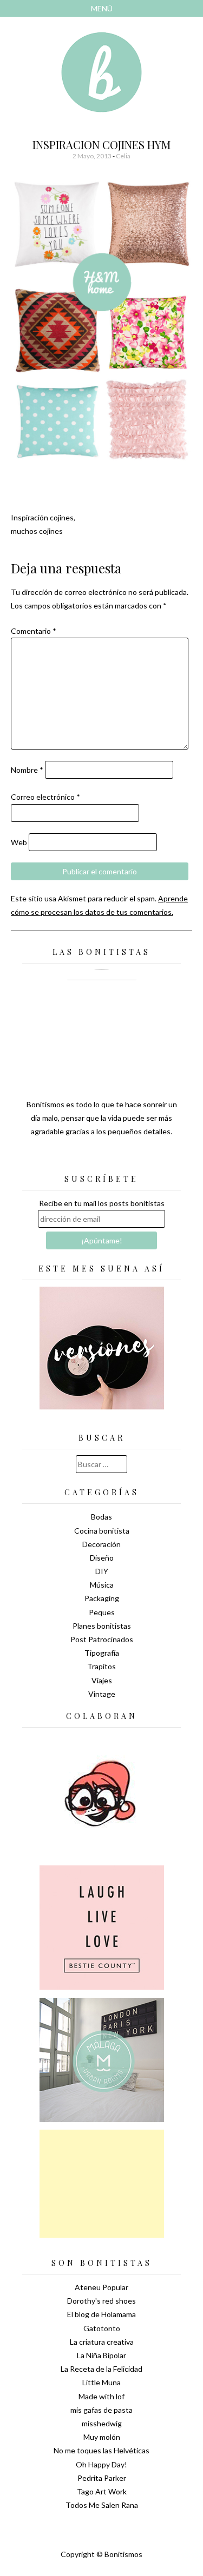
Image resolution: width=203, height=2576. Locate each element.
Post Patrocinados (102, 1639)
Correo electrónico (45, 797)
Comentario (34, 631)
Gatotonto (102, 2328)
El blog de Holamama (101, 2314)
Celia (123, 156)
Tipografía (102, 1653)
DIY (102, 1571)
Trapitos (101, 1666)
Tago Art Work (102, 2491)
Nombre (27, 770)
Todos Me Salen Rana (102, 2505)
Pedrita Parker (102, 2478)
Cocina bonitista (102, 1531)
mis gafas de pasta (101, 2410)
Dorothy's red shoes (101, 2301)
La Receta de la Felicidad (101, 2369)
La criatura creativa (102, 2342)
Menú (102, 8)
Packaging (102, 1598)
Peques (102, 1612)
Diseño (102, 1558)
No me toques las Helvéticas (101, 2450)
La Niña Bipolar (101, 2355)
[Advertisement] (102, 2184)
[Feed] (64, 1158)
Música (102, 1585)
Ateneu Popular (101, 2287)
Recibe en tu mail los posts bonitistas (102, 1203)
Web (19, 842)
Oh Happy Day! (101, 2464)
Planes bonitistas (102, 1626)
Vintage (102, 1694)
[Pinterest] (121, 1158)
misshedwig (102, 2423)
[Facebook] (102, 1158)
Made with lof (101, 2396)
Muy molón (102, 2437)
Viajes (102, 1680)
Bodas (101, 1517)
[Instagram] (140, 1158)
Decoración (101, 1544)
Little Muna (101, 2382)
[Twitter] (83, 1158)
